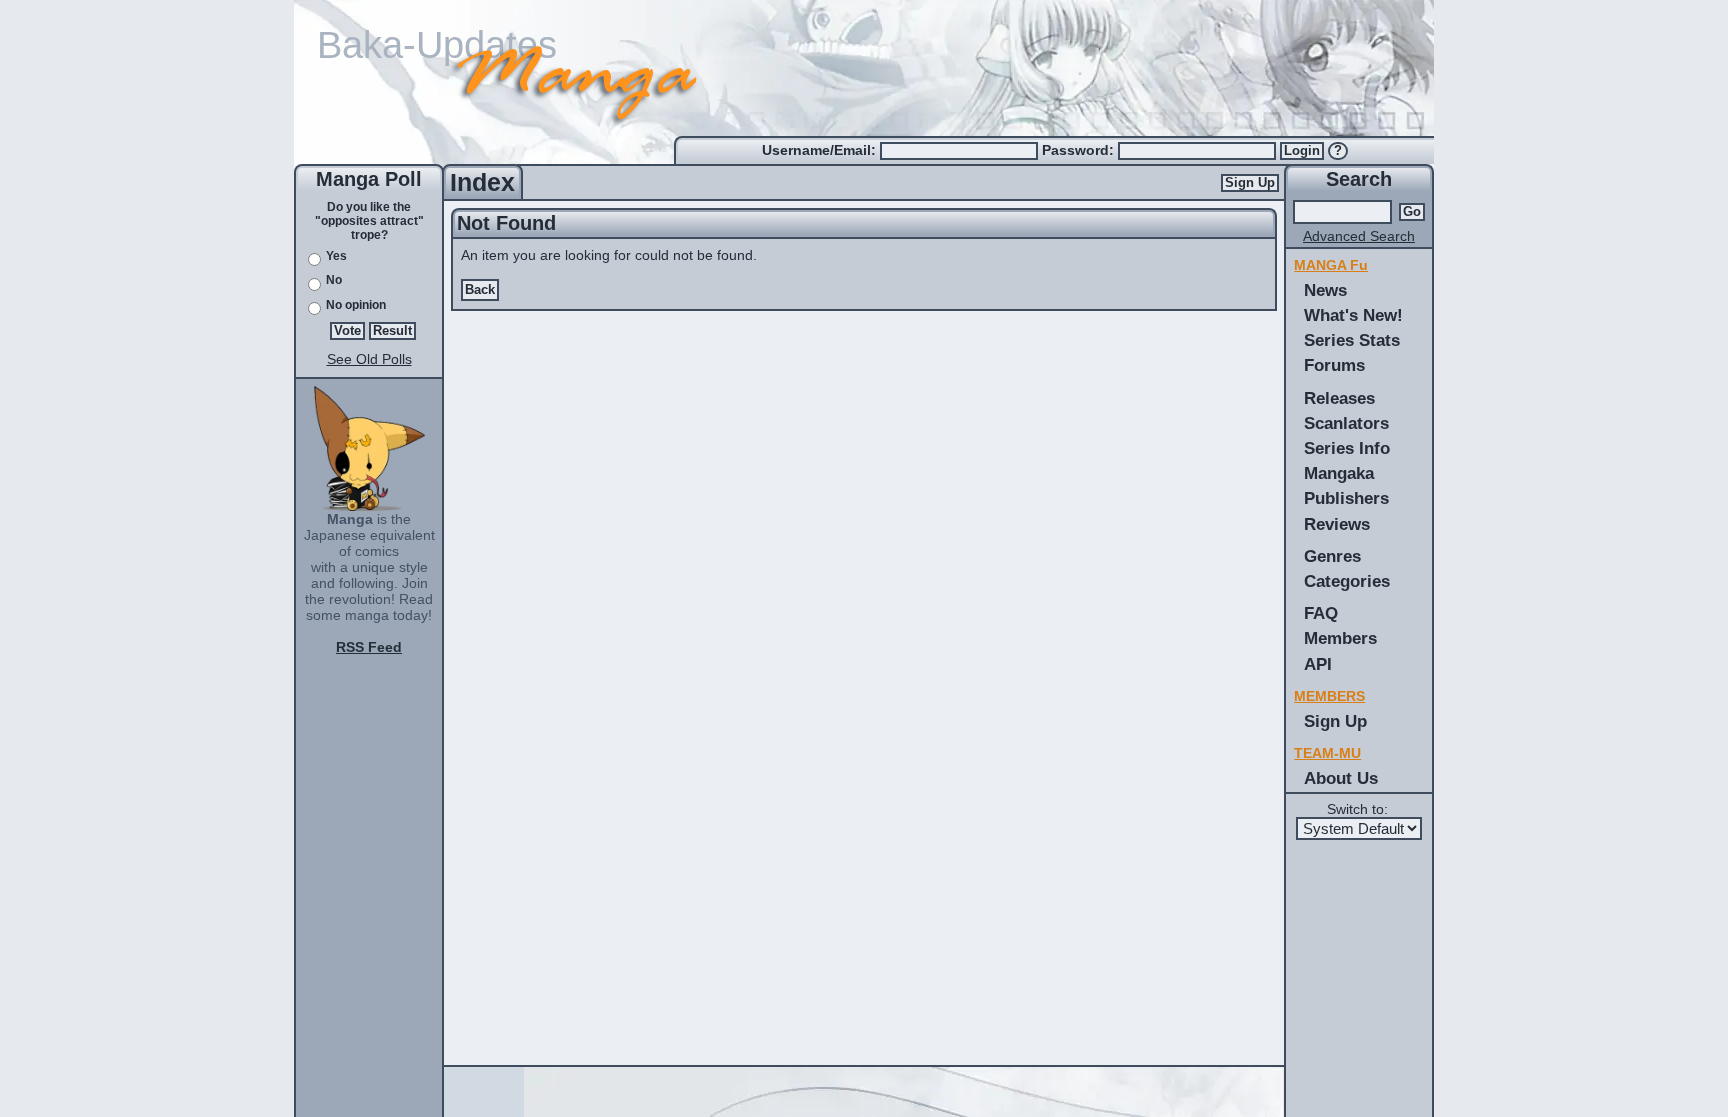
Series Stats (1352, 340)
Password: (1080, 150)
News (1325, 290)
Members (1340, 638)
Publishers (1346, 498)
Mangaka (1339, 473)
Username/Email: (821, 150)
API (1318, 664)
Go (1412, 212)
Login (1302, 151)
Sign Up (1250, 183)
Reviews (1337, 524)
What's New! (1353, 315)
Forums (1334, 365)
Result (392, 331)
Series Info (1347, 448)
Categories (1347, 581)
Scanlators (1346, 423)
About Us (1341, 778)
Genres (1332, 556)
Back (480, 290)
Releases (1339, 398)
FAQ (1321, 613)
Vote (347, 331)
